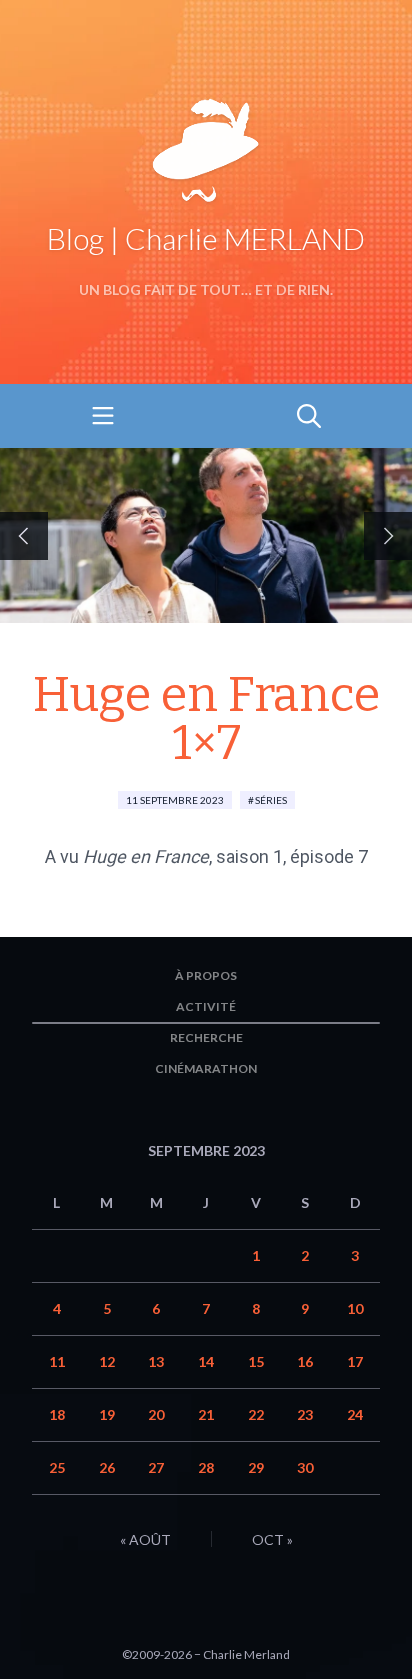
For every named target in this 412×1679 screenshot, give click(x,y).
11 (57, 1361)
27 (156, 1467)
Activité (206, 1006)
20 (156, 1414)
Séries (271, 800)
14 (206, 1361)
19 (107, 1414)
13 (156, 1361)
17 (355, 1361)
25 (57, 1467)
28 (206, 1467)
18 (57, 1414)
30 (305, 1467)
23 (305, 1414)
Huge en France (146, 856)
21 (206, 1414)
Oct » (272, 1539)
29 (256, 1467)
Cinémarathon (206, 1068)
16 (305, 1361)
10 (355, 1308)
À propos (206, 975)
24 (355, 1414)
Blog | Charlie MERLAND (206, 238)
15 (256, 1361)
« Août (145, 1539)
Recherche (206, 1037)
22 (256, 1414)
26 (107, 1467)
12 (107, 1361)
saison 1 (249, 856)
